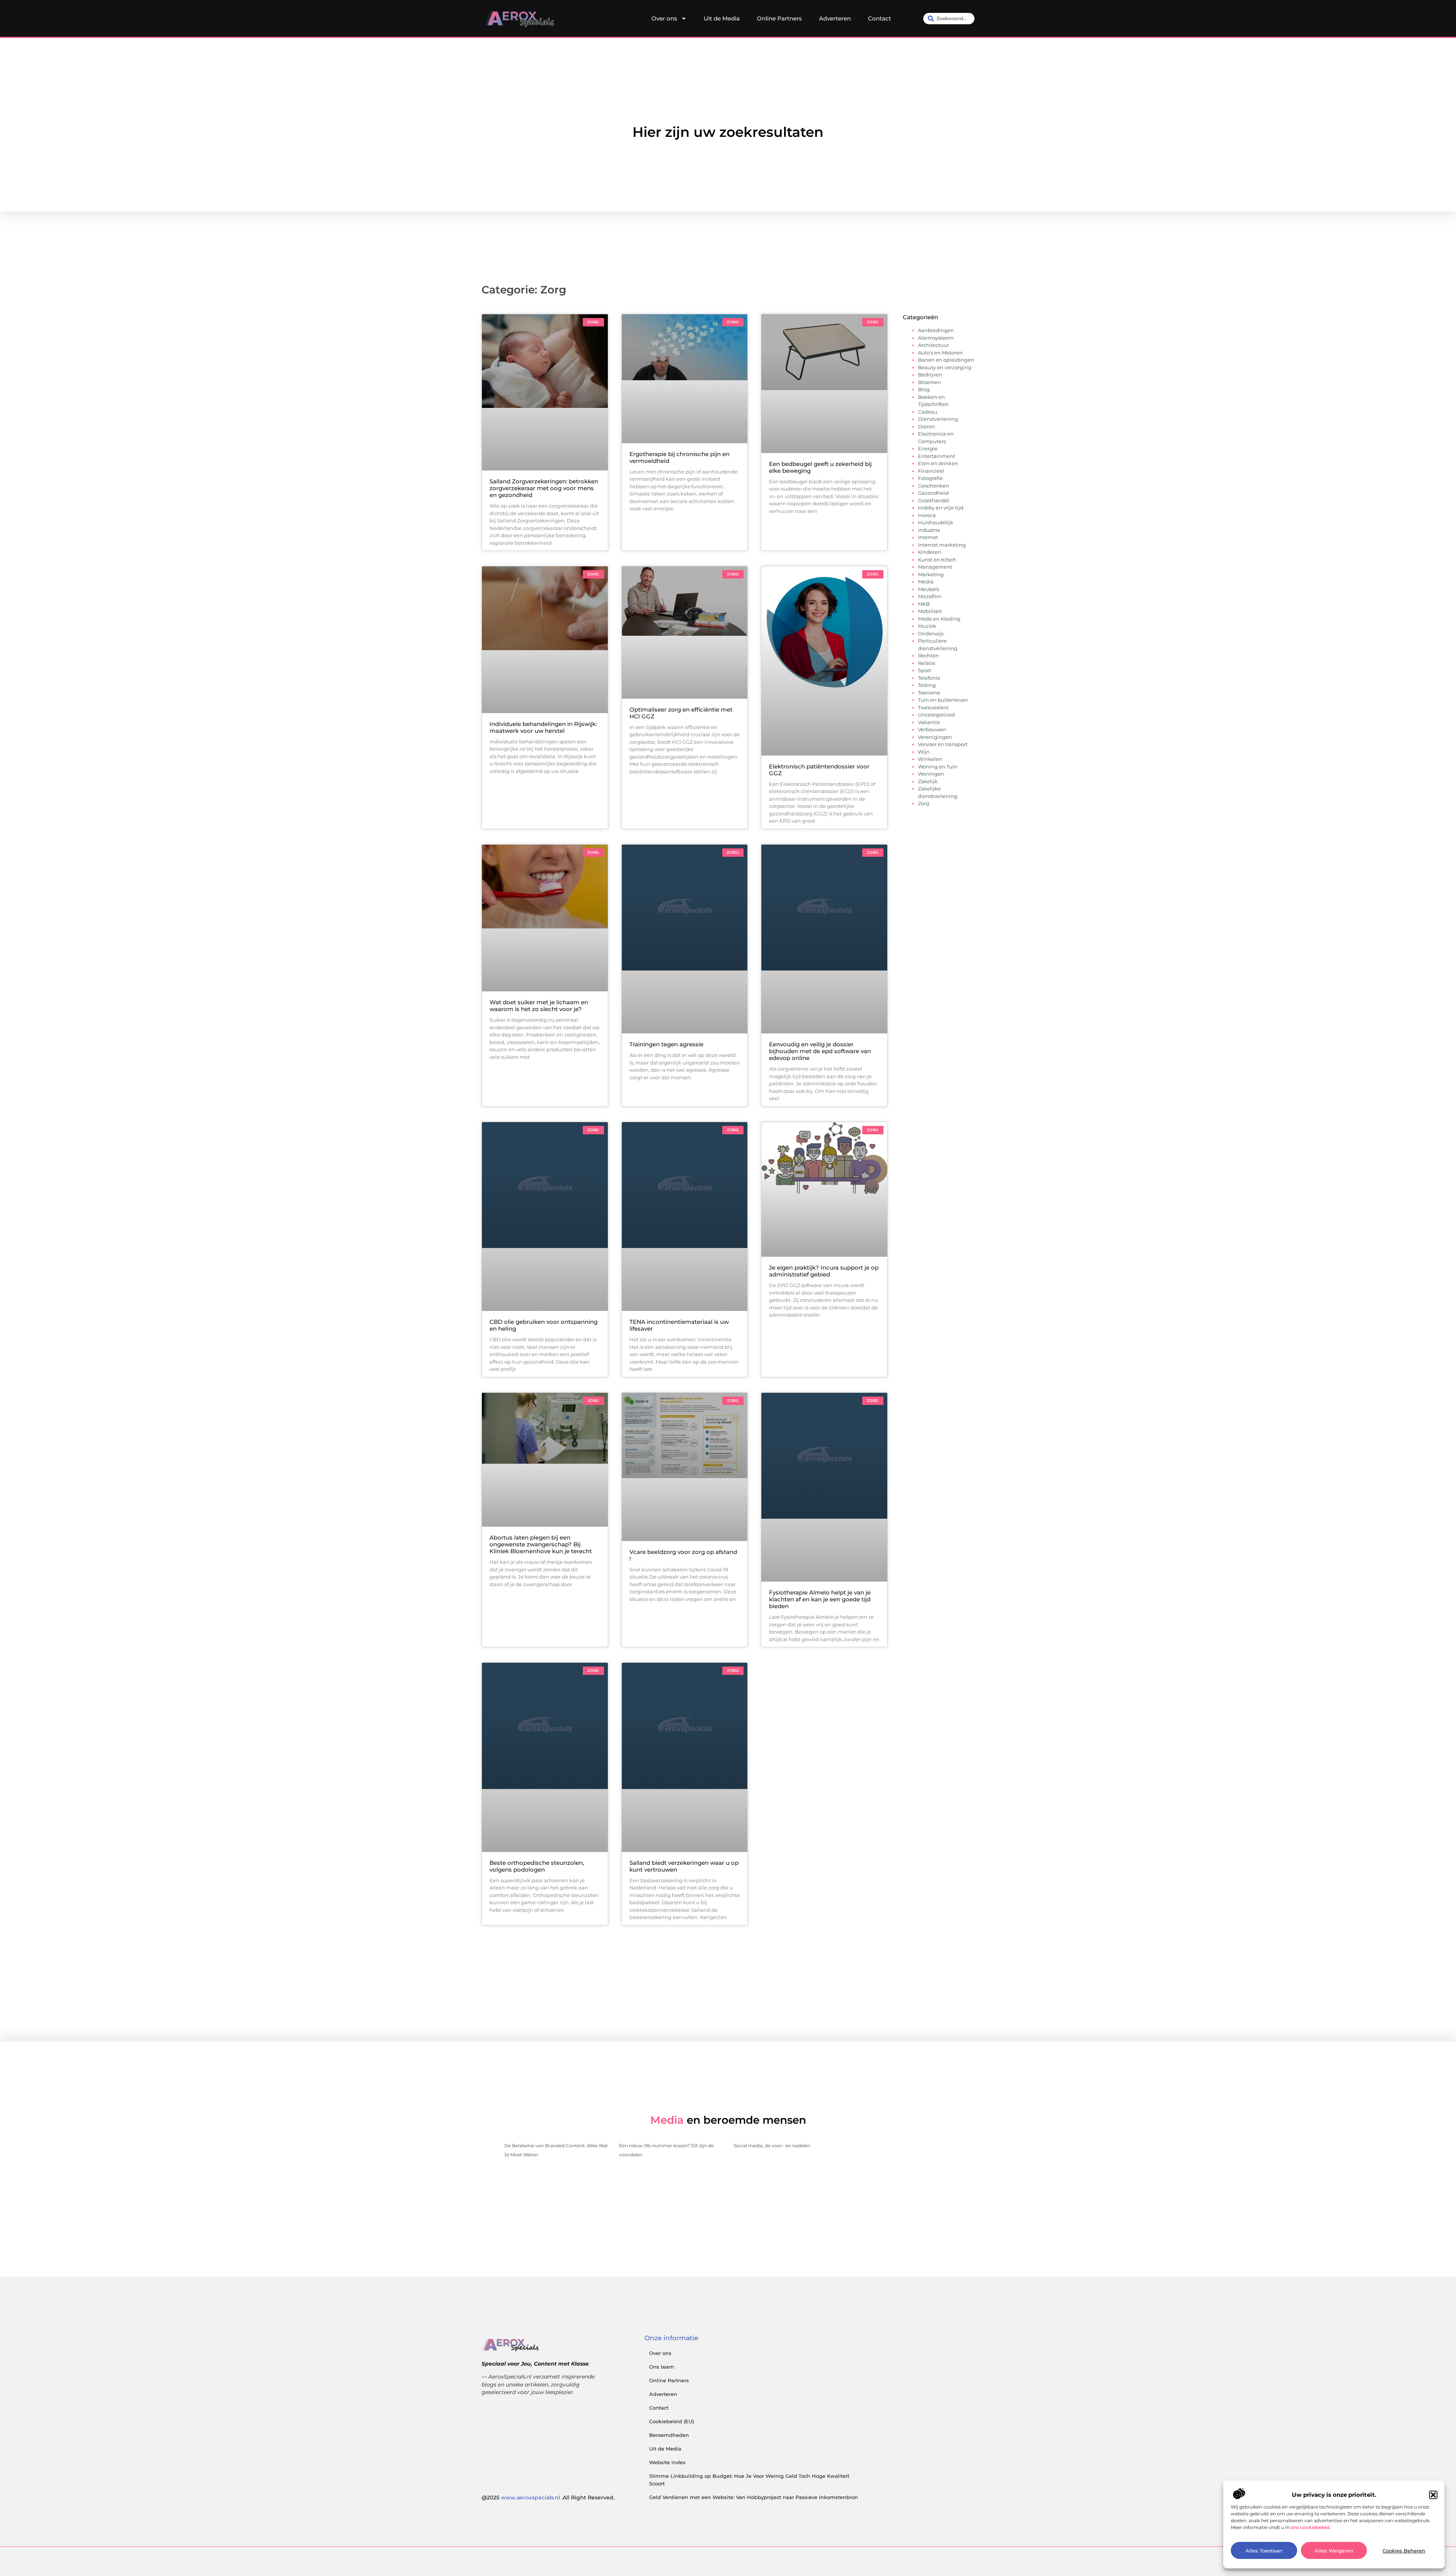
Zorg (924, 803)
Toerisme (929, 693)
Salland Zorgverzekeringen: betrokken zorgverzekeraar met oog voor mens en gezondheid (544, 488)
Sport (925, 670)
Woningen (931, 774)
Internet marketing (942, 545)
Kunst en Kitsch (937, 560)
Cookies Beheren (1404, 2551)
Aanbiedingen (936, 330)
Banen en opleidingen (946, 360)
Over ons (664, 18)
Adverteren (835, 18)
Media (926, 582)
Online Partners (779, 18)
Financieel (931, 471)
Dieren (926, 426)
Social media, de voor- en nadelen (772, 2146)
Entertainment (937, 456)
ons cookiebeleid (1310, 2527)
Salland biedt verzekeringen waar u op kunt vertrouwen (684, 1866)
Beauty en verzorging (945, 367)
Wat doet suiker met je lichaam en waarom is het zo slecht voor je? (539, 1006)
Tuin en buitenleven (943, 700)
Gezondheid (933, 493)
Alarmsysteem (936, 338)
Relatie (927, 663)
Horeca (927, 515)
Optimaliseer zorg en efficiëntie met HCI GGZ (681, 713)
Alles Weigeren (1334, 2551)
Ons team (662, 2367)
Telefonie (929, 678)
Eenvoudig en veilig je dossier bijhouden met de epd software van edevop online (820, 1051)
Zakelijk (928, 781)
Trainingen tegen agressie (666, 1044)
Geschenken (934, 486)
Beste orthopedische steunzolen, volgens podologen (537, 1866)
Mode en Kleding (939, 619)
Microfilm (930, 596)
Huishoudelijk (936, 522)
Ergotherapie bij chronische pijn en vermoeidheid (679, 457)
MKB (924, 604)
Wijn (924, 752)
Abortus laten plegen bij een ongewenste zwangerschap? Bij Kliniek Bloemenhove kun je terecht (541, 1544)
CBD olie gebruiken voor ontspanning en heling (544, 1325)
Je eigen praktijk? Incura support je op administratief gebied (824, 1271)
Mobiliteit (930, 611)
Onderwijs (931, 633)
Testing (927, 685)
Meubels (929, 589)
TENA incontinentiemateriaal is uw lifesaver (679, 1325)
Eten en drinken (938, 463)
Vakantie (929, 722)
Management (935, 567)
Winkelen (930, 759)
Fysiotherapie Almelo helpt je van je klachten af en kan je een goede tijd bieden (820, 1599)
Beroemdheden (669, 2435)
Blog (924, 389)
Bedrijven (930, 375)
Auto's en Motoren (940, 353)
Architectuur (934, 345)
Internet (928, 537)
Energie (928, 448)
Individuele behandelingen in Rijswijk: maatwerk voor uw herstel (543, 727)
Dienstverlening (938, 419)
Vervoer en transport (943, 744)
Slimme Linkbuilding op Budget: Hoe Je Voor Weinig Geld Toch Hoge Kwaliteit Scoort (749, 2480)
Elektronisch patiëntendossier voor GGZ (819, 770)
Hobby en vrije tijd (941, 508)
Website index (667, 2462)
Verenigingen (935, 737)
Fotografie (930, 478)
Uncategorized (936, 715)
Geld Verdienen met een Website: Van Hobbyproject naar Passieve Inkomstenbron (754, 2497)
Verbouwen (932, 729)
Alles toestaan (1264, 2551)
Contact (879, 18)
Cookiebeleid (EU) (672, 2421)
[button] (1433, 2495)
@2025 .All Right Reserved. (548, 2498)
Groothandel (934, 500)
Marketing (931, 574)
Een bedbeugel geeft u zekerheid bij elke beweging (820, 467)
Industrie (929, 530)
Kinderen (930, 552)
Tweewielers (933, 707)
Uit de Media (722, 18)
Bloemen (930, 382)
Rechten (928, 655)
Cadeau (928, 412)
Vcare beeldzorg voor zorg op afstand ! (683, 1555)
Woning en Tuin (938, 767)
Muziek (927, 626)
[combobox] (949, 19)
